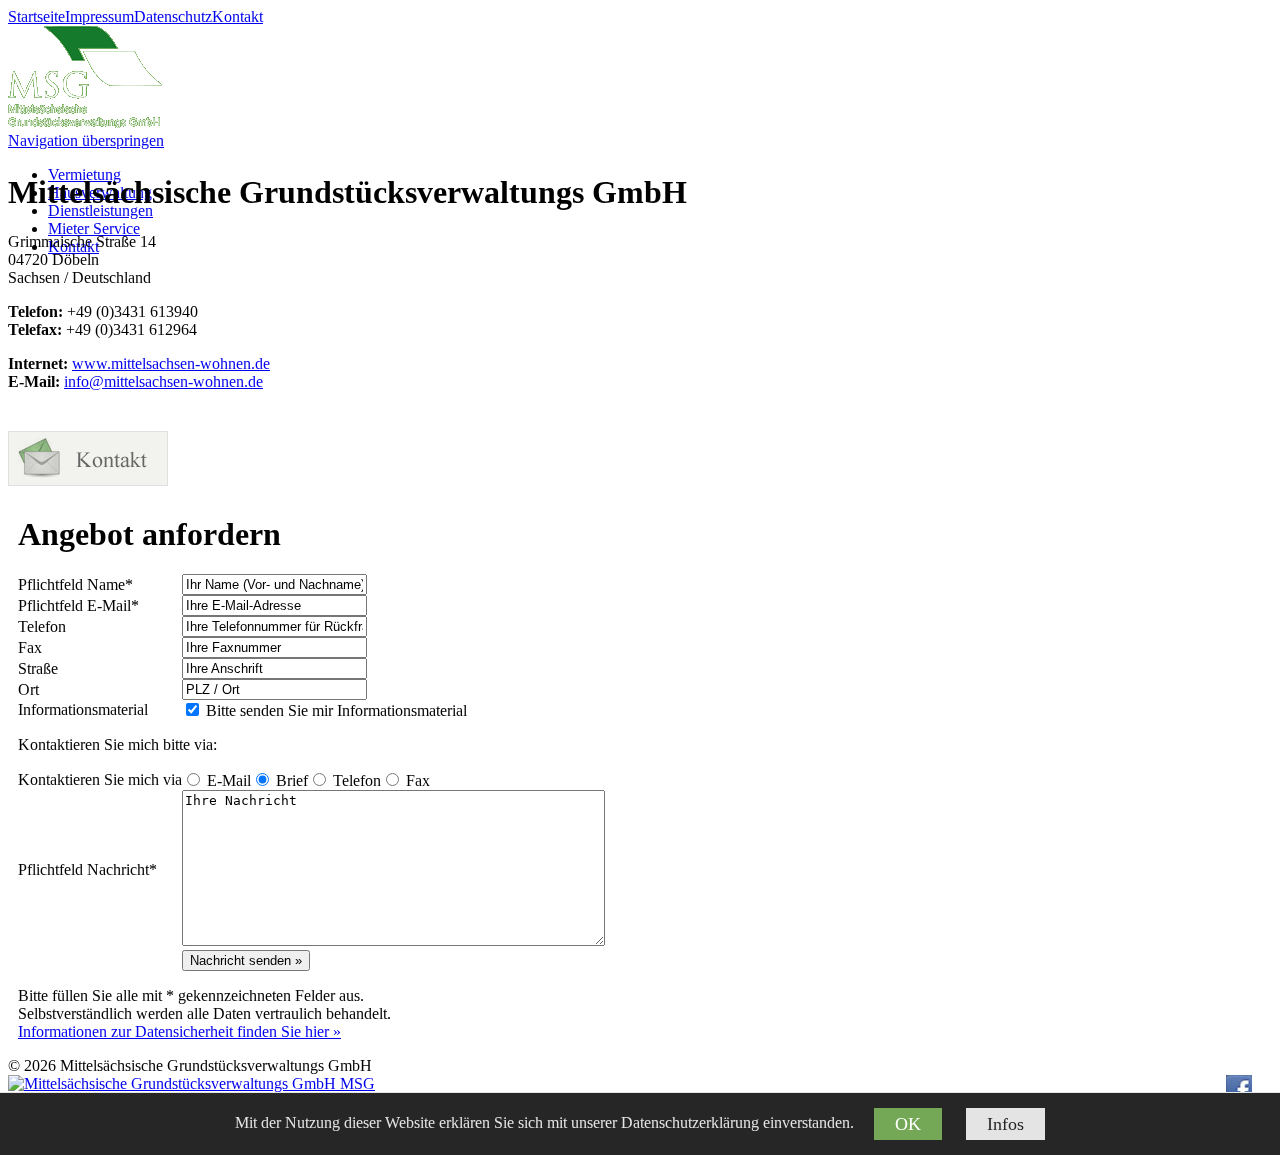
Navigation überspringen (86, 140)
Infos (1005, 1124)
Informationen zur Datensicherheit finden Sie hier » (179, 1031)
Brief (292, 780)
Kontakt (237, 16)
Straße (38, 668)
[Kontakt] (88, 480)
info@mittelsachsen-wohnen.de (163, 381)
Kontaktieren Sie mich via (100, 779)
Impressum (99, 16)
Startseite (36, 16)
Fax (30, 647)
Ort (28, 689)
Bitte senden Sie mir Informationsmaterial (336, 710)
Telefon (42, 626)
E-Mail (78, 605)
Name (75, 584)
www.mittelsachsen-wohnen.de (171, 363)
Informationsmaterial (83, 709)
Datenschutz (173, 16)
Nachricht (87, 869)
